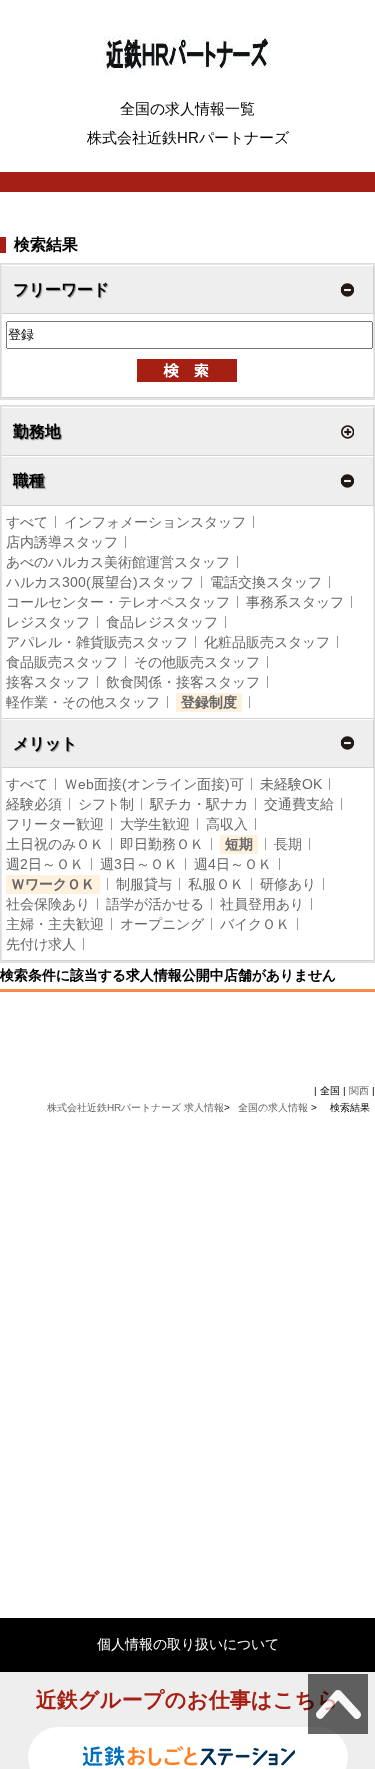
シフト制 (106, 804)
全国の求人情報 (274, 1107)
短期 (239, 844)
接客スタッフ (48, 682)
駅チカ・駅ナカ (199, 804)
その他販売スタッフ (197, 662)
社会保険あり (48, 904)
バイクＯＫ (255, 924)
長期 (288, 844)
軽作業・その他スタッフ (83, 702)
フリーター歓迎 (55, 824)
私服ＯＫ (216, 884)
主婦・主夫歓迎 (55, 924)
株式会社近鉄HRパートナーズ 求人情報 (135, 1107)
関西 (359, 1090)
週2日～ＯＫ (45, 864)
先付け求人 (41, 944)
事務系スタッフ (295, 602)
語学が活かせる (155, 904)
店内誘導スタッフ (62, 542)
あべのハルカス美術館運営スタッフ (118, 562)
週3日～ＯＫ (139, 864)
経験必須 (34, 804)
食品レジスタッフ (162, 622)
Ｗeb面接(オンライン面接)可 (154, 784)
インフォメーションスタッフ (155, 522)
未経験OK (291, 784)
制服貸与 (144, 884)
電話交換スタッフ (266, 582)
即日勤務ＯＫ (162, 844)
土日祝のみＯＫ (55, 844)
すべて (27, 522)
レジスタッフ (48, 622)
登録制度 (209, 702)
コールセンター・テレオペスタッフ (118, 602)
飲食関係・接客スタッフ (183, 682)
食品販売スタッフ (62, 662)
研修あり (288, 884)
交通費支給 (299, 804)
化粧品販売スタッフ (267, 642)
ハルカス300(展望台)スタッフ (100, 582)
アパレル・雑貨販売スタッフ (97, 642)
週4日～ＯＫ (233, 864)
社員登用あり (262, 904)
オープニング (162, 924)
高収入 (227, 824)
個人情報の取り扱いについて (188, 1644)
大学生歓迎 (155, 824)
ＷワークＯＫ (53, 884)
